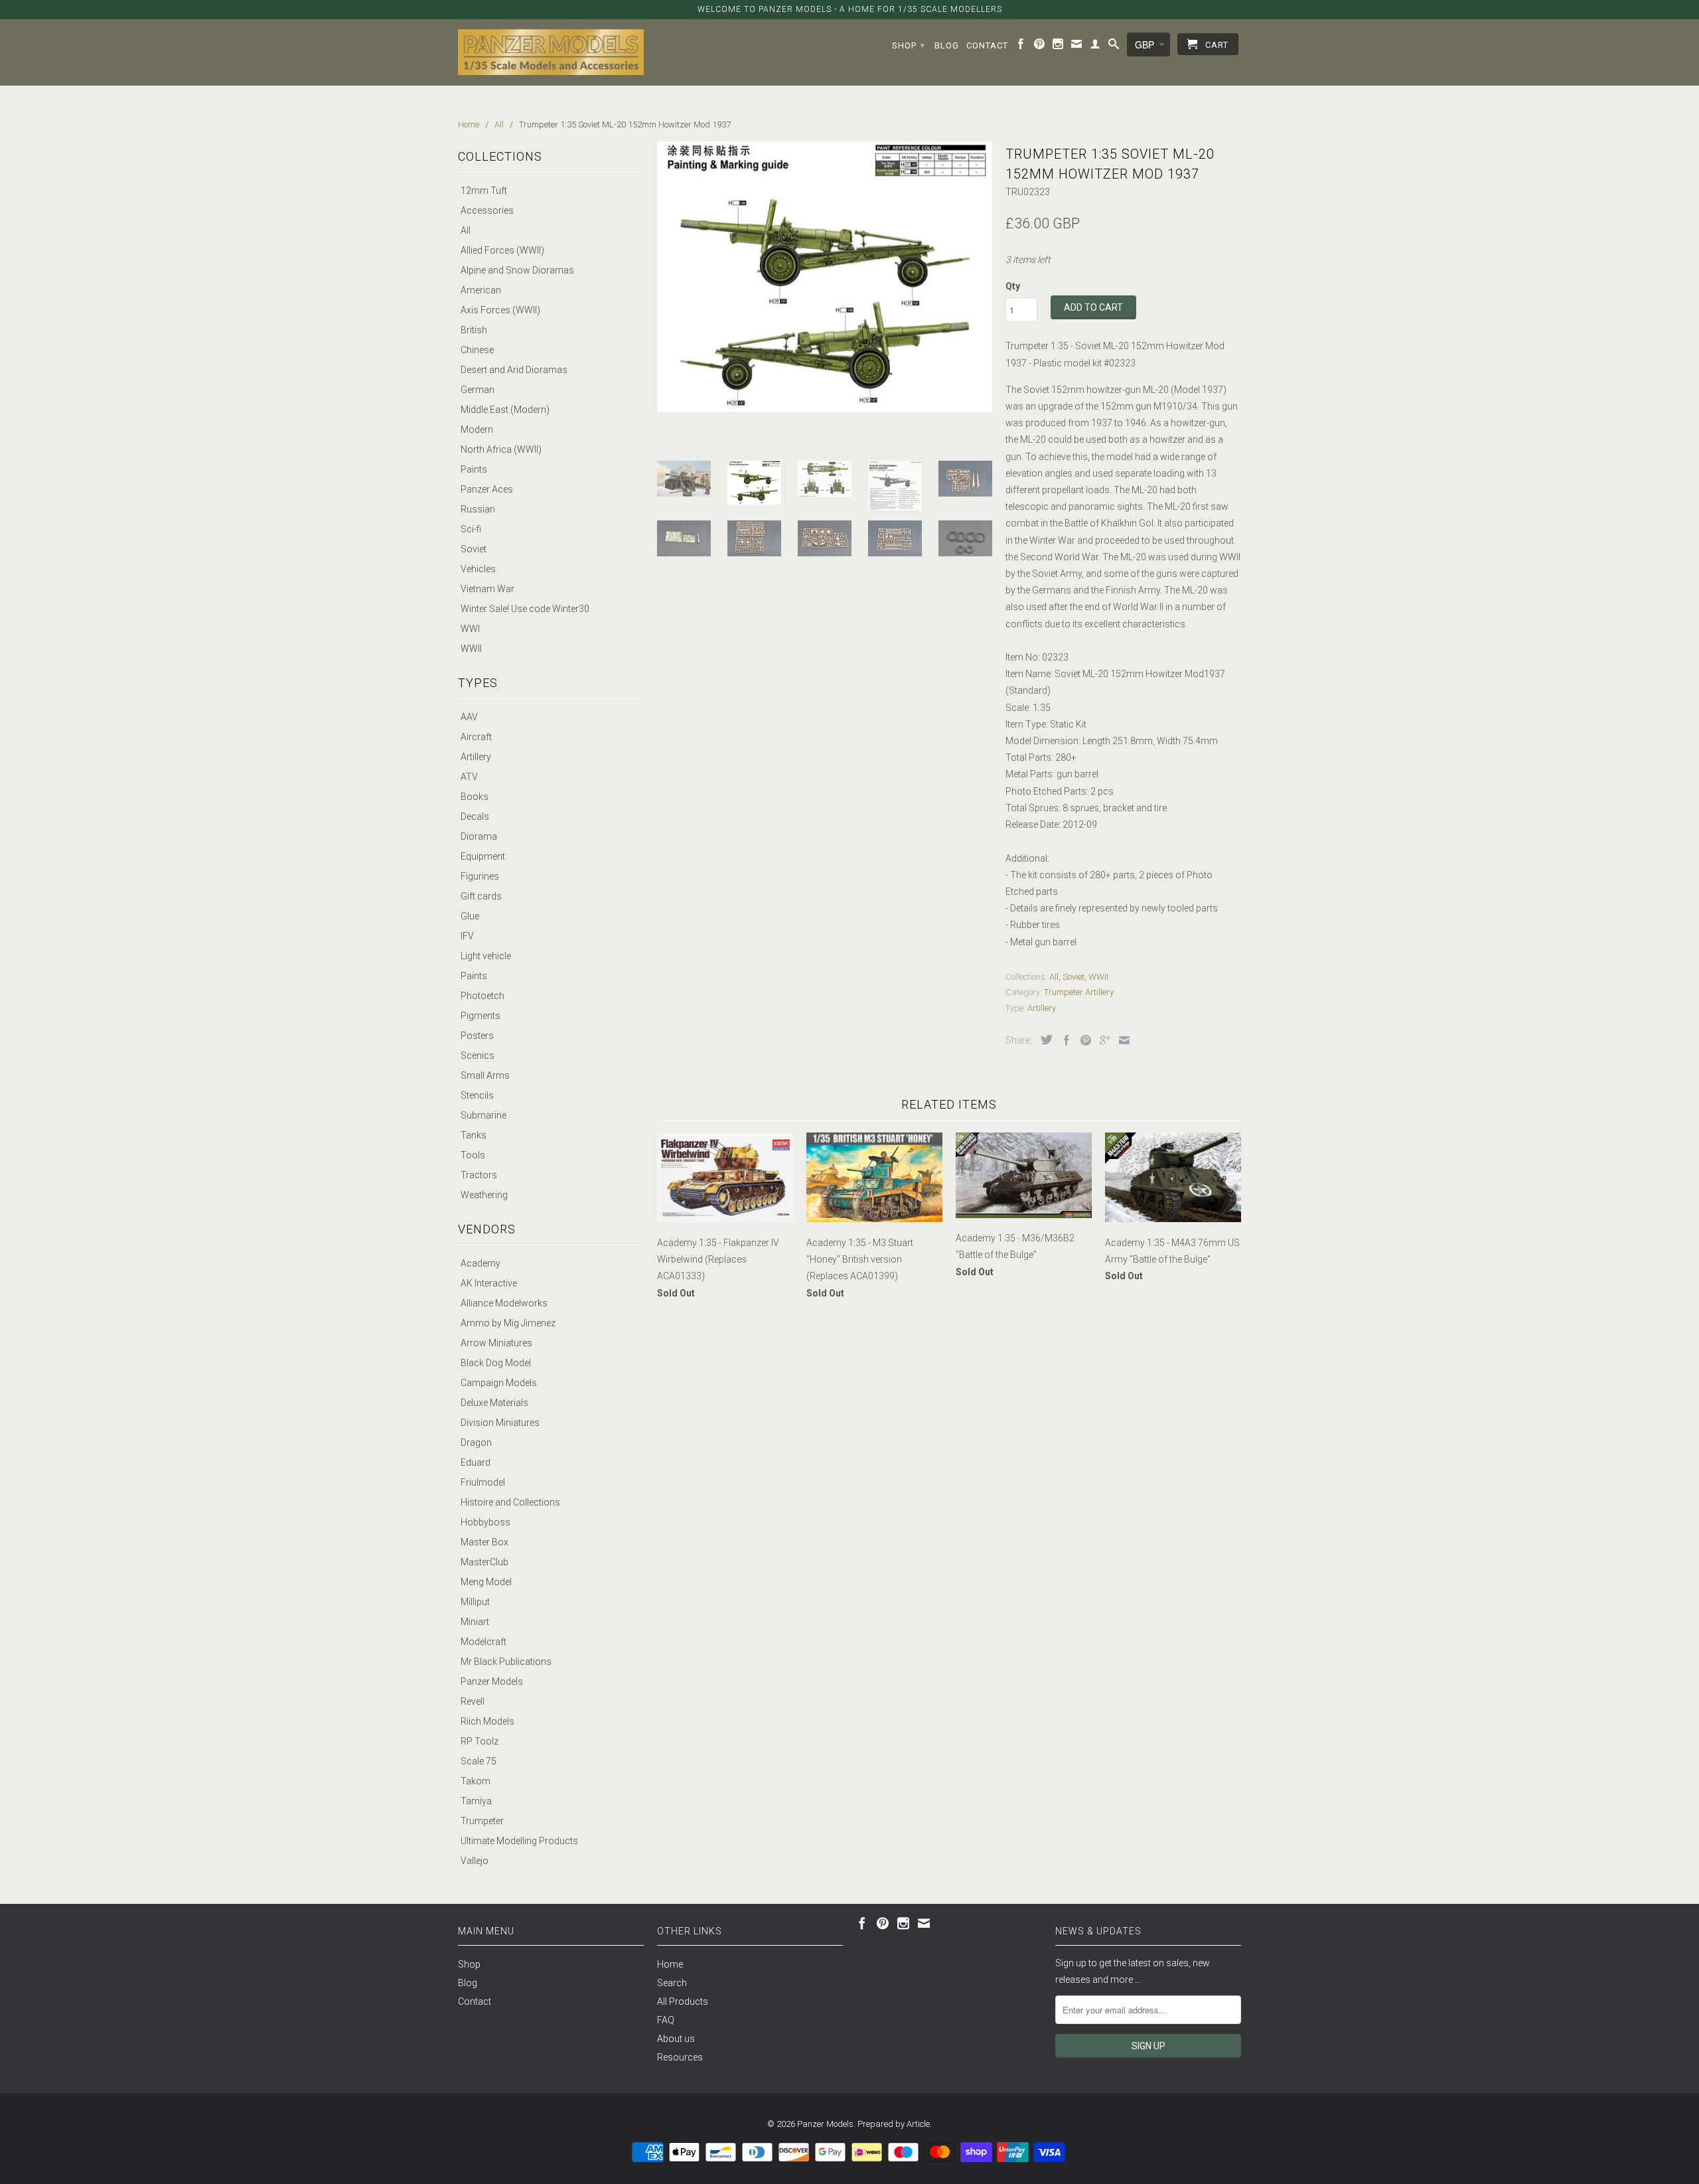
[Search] (1114, 46)
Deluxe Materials (494, 1403)
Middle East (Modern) (505, 410)
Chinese (477, 350)
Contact (987, 45)
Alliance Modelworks (504, 1303)
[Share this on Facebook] (1063, 1040)
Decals (475, 817)
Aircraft (476, 737)
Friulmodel (483, 1482)
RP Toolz (480, 1741)
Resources (680, 2057)
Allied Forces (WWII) (502, 250)
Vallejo (475, 1861)
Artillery (476, 757)
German (478, 390)
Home (670, 1964)
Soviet (474, 549)
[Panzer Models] (551, 52)
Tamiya (476, 1801)
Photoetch (482, 996)
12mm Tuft (484, 191)
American (481, 290)
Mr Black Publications (506, 1662)
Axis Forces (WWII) (500, 310)
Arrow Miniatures (496, 1343)
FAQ (666, 2020)
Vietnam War (487, 589)
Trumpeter (482, 1821)
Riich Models (487, 1721)
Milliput (475, 1602)
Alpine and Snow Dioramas (517, 270)
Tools (473, 1155)
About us (676, 2039)
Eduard (476, 1462)
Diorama (479, 836)
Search (672, 1983)
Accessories (487, 210)
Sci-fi (471, 529)
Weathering (484, 1195)
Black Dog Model (496, 1363)
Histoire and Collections (510, 1502)
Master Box (484, 1542)
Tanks (474, 1135)
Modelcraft (483, 1642)
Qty (1013, 286)
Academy (480, 1263)
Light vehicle (486, 956)
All (466, 230)
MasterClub (484, 1562)
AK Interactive (489, 1283)
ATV (469, 777)
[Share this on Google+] (1102, 1040)
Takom (476, 1781)
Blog (947, 45)
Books (475, 797)
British (474, 330)
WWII (471, 649)
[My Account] (1095, 46)
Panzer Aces (487, 489)
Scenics (478, 1055)
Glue (470, 916)
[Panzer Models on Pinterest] (1040, 46)
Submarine (483, 1115)
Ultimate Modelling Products (519, 1841)
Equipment (483, 856)
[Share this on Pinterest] (1082, 1040)
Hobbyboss (485, 1522)
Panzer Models (492, 1681)
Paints (474, 469)
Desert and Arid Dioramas (514, 370)
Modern (477, 429)
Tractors (479, 1175)
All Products (683, 2001)
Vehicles (478, 569)
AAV (469, 717)
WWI (470, 629)
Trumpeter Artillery (1079, 992)
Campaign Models (499, 1383)
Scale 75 (479, 1761)
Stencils (477, 1095)
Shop (909, 45)
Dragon (476, 1443)
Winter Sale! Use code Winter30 (525, 609)
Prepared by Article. (895, 2124)
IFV (467, 936)
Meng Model (486, 1582)
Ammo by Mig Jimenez (508, 1323)
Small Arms (485, 1075)
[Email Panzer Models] (1077, 46)
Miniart (475, 1622)
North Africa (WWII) (501, 449)
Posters (477, 1036)
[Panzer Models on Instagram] (1058, 46)
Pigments (480, 1016)
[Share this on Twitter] (1043, 1040)
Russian (478, 509)
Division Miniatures (500, 1423)
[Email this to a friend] (1121, 1040)
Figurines (480, 876)
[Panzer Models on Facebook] (1021, 46)
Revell (473, 1701)
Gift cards (481, 896)
